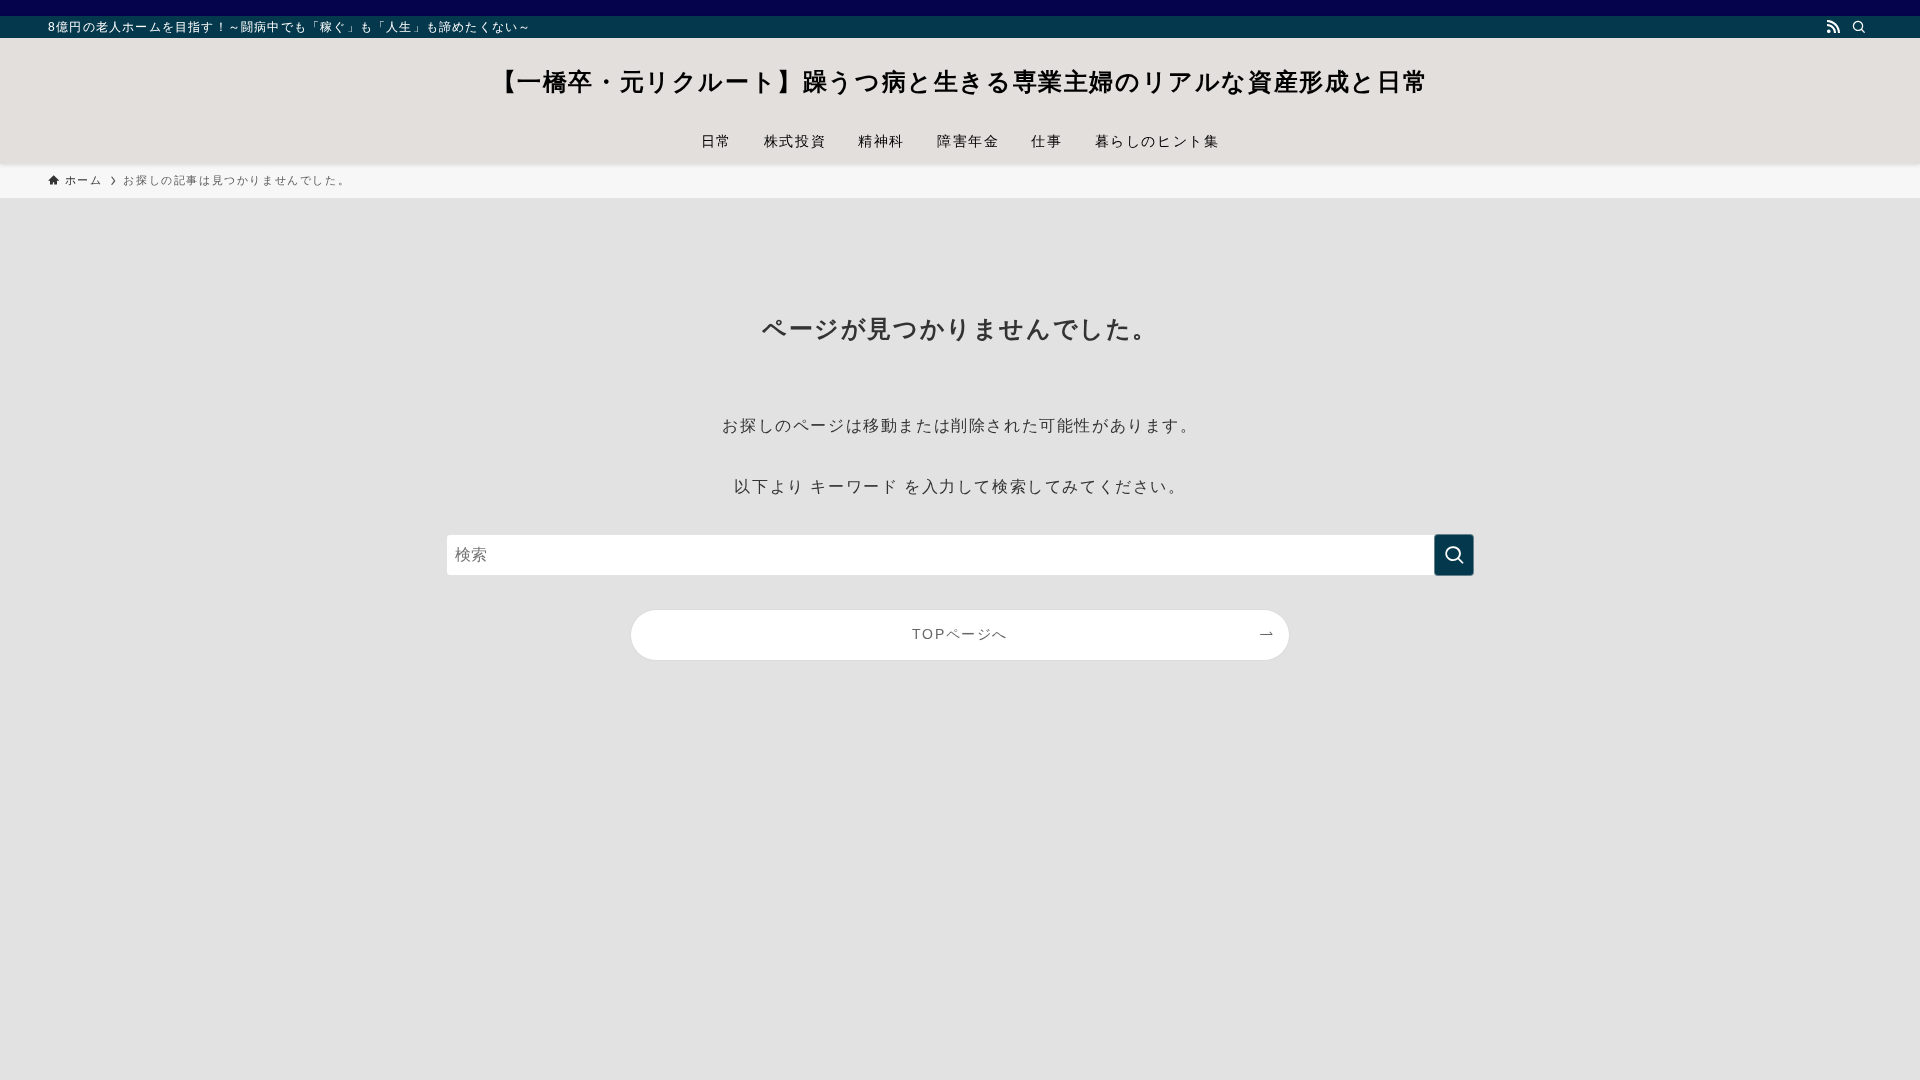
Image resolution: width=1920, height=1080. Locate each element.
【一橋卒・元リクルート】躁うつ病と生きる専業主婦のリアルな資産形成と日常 (960, 82)
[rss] (1833, 27)
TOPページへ (960, 634)
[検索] (1859, 27)
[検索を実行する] (1454, 555)
